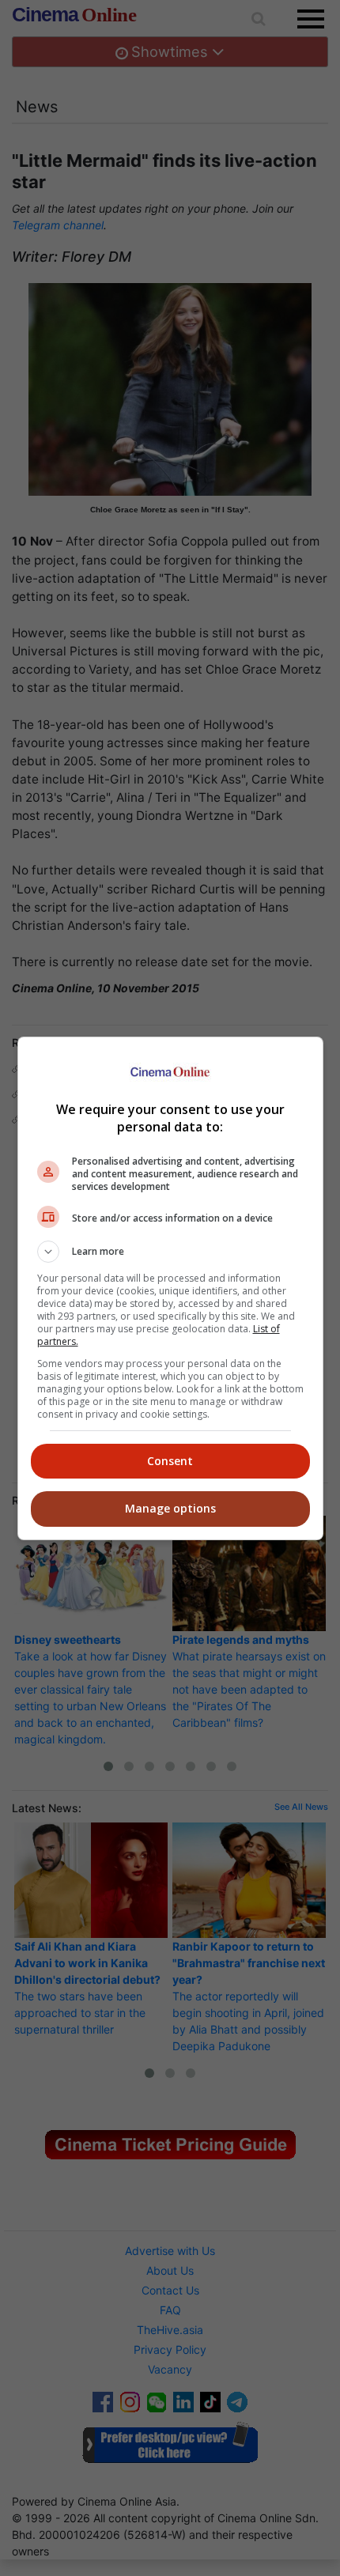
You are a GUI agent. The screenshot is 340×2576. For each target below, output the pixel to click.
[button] (170, 1252)
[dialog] (170, 1288)
